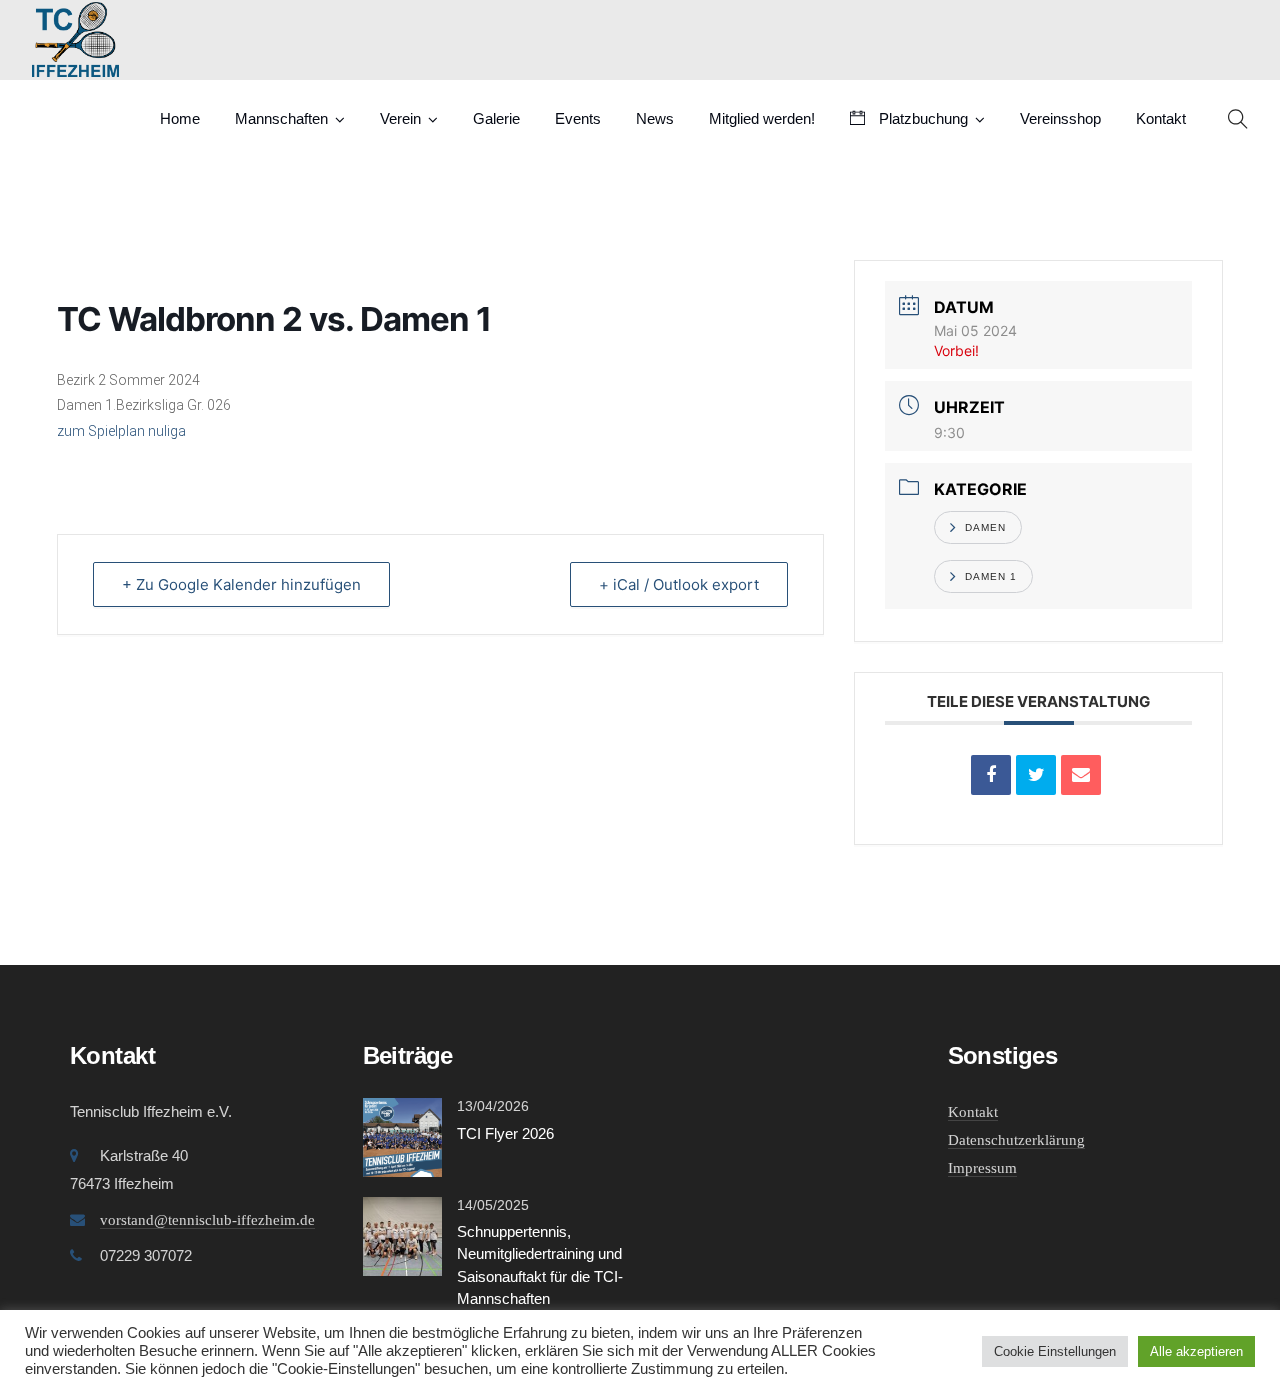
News (655, 118)
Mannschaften (281, 118)
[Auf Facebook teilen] (991, 775)
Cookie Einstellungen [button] (1055, 1351)
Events (578, 118)
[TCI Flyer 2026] (402, 1135)
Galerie (496, 118)
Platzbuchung (921, 118)
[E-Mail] (1081, 775)
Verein (400, 118)
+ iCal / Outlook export (679, 584)
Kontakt (1161, 118)
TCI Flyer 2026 (505, 1133)
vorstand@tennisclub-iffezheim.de (207, 1220)
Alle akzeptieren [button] (1196, 1351)
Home (180, 118)
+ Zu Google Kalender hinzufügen (241, 584)
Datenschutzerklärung (1016, 1140)
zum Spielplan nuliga (121, 431)
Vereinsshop (1060, 118)
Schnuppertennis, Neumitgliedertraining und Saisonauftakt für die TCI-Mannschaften (540, 1265)
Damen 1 (991, 576)
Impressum (982, 1168)
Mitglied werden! (762, 118)
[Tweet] (1036, 775)
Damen (985, 527)
